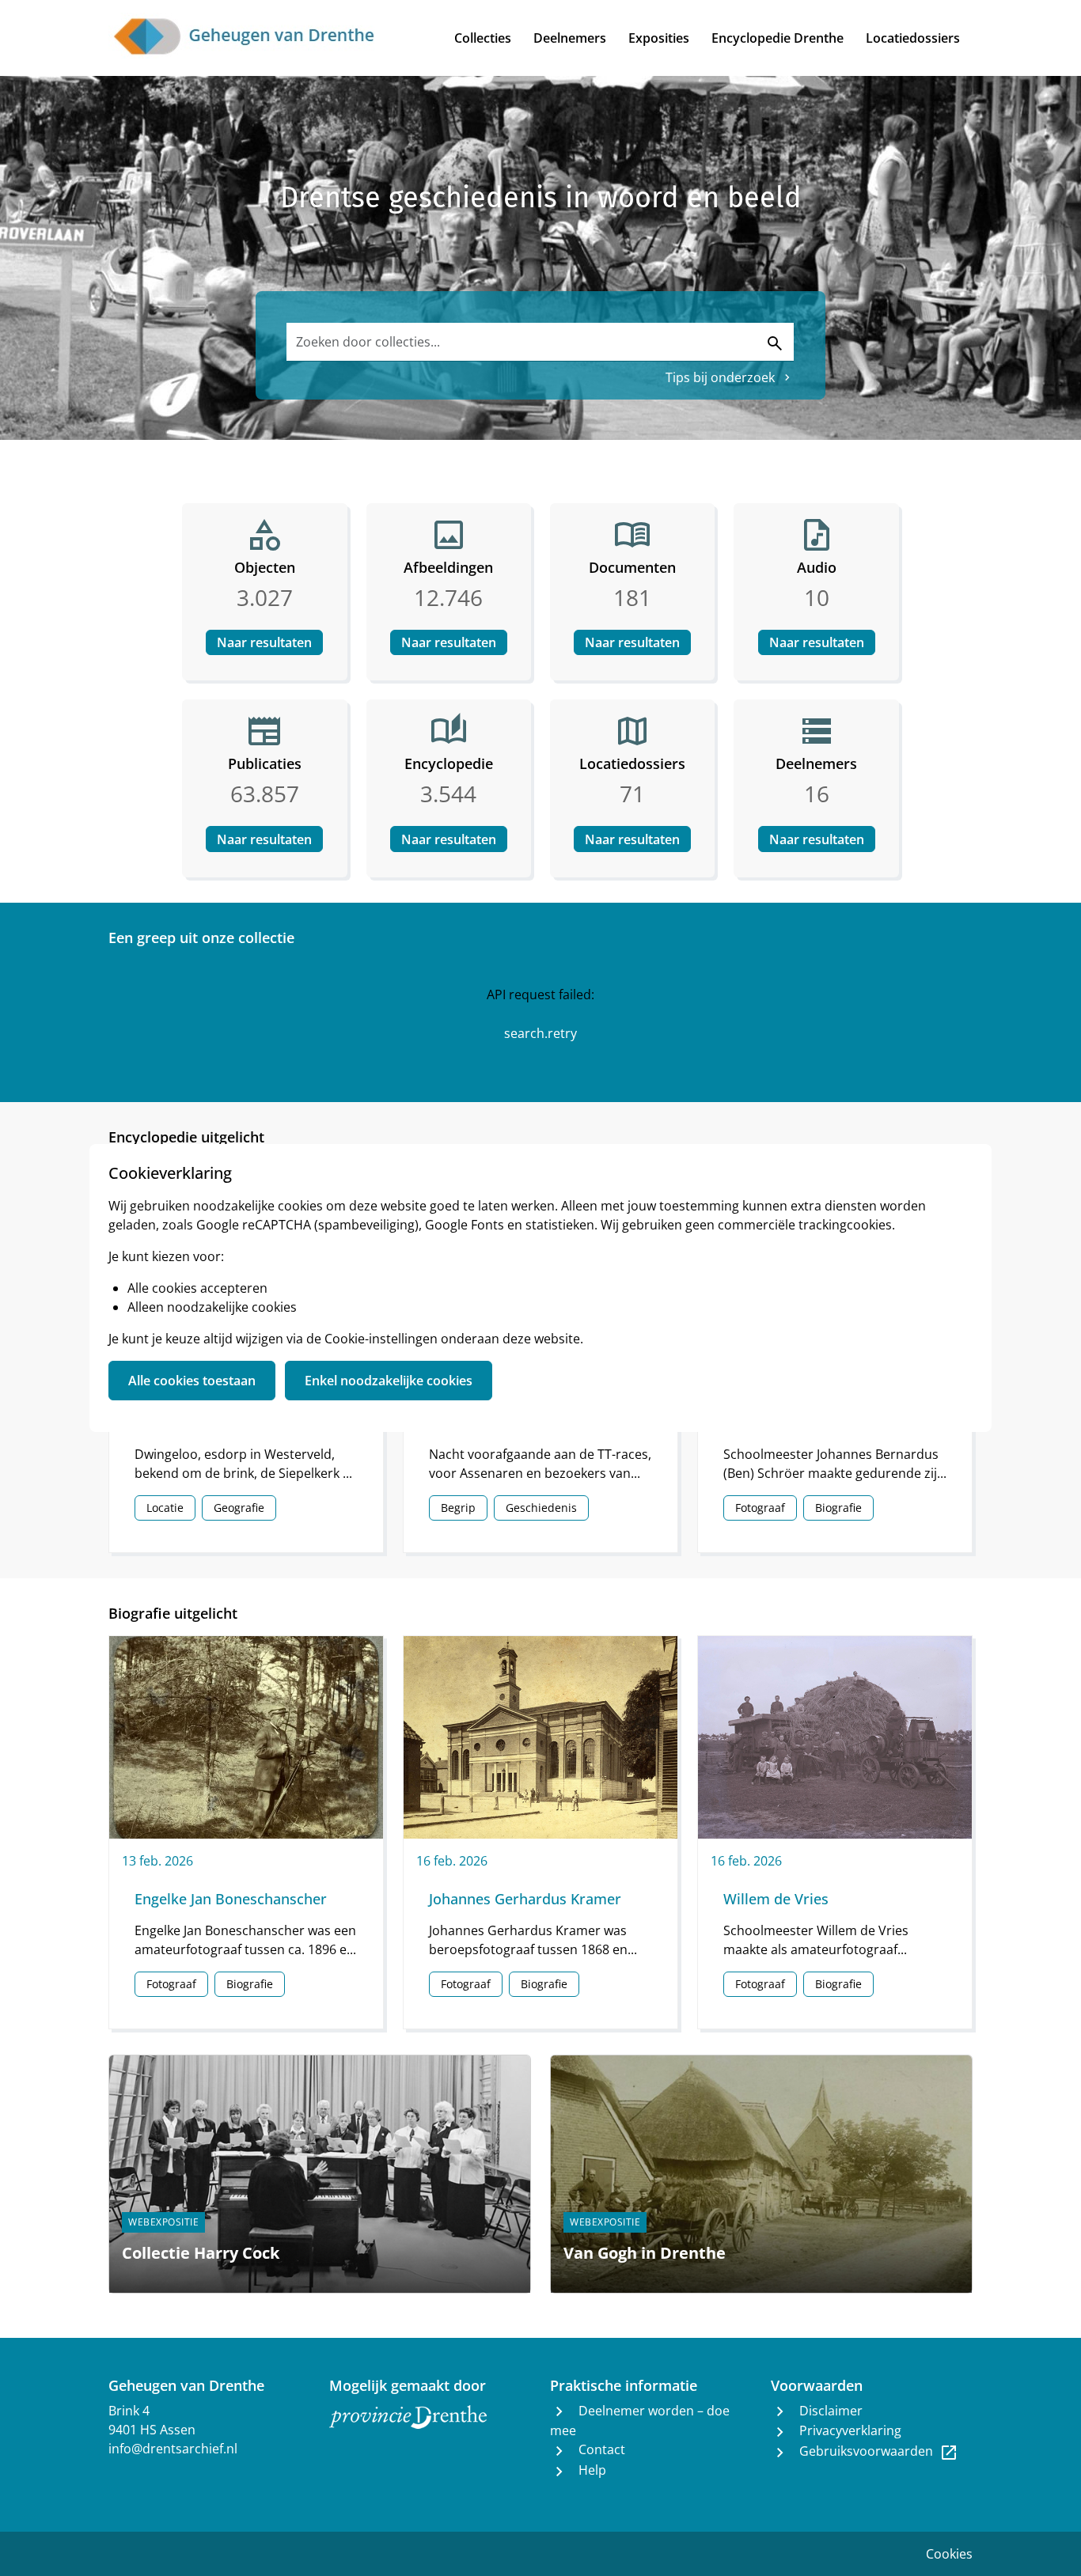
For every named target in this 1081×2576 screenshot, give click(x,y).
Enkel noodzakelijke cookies (389, 1381)
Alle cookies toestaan (192, 1381)
